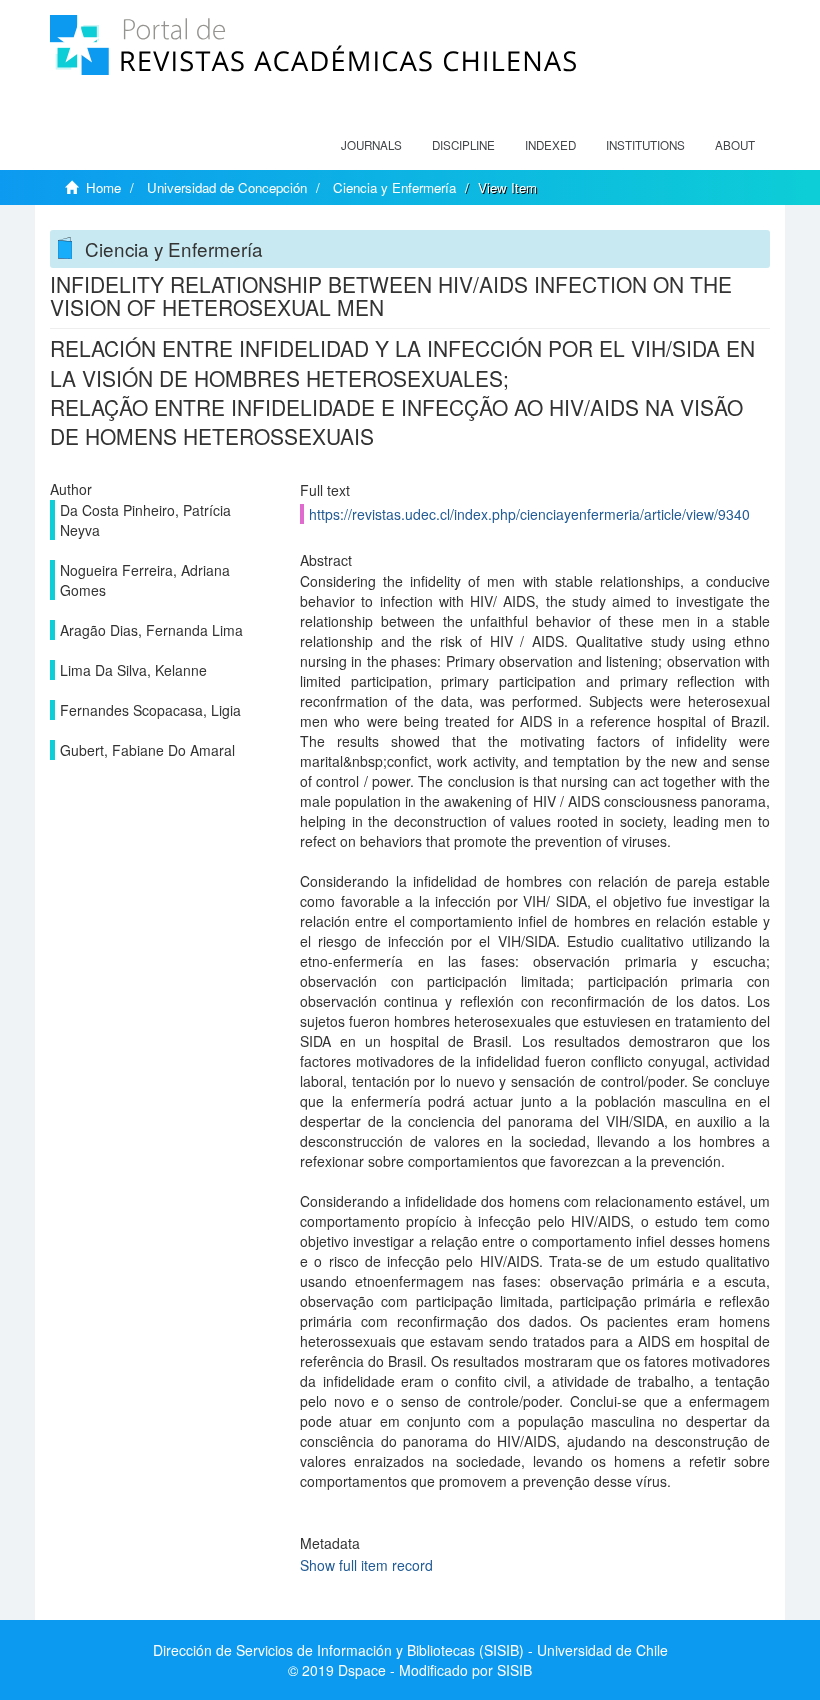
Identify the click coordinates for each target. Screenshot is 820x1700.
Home (103, 187)
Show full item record (366, 1565)
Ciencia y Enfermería (394, 187)
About (735, 145)
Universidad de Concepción (227, 187)
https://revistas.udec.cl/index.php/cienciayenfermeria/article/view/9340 (529, 514)
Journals (371, 145)
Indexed (550, 145)
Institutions (645, 145)
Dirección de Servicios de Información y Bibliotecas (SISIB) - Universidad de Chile (410, 1650)
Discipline (463, 145)
